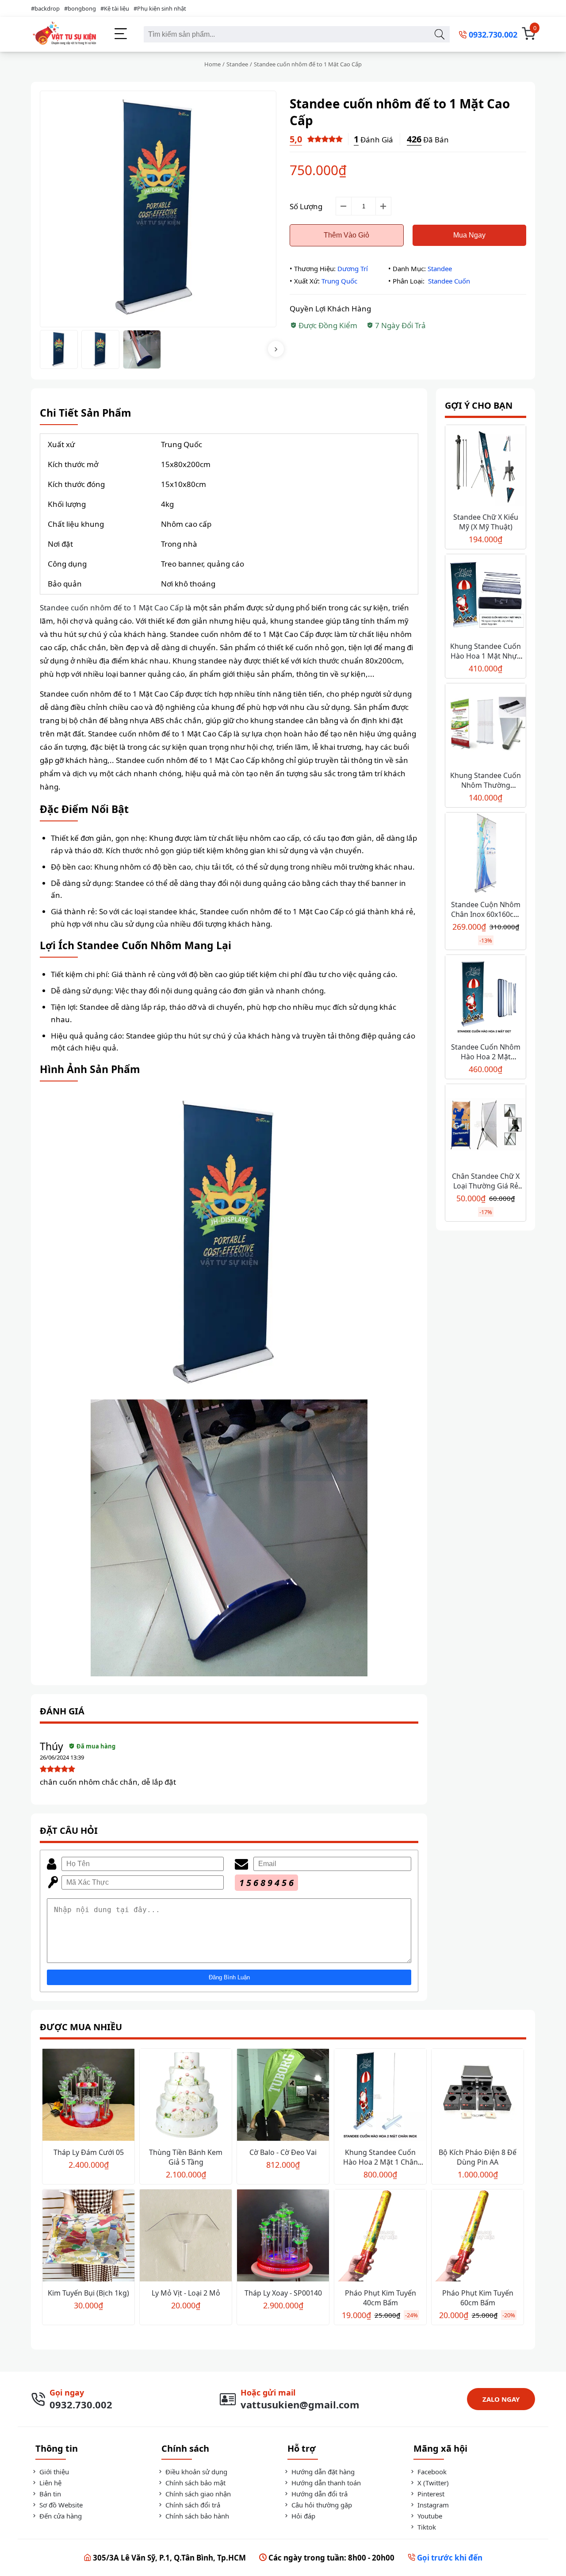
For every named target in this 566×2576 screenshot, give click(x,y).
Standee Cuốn (449, 281)
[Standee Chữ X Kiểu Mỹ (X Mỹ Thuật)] (486, 466)
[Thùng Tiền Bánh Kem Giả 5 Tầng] (186, 2096)
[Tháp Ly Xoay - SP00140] (283, 2237)
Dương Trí (353, 268)
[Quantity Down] (344, 206)
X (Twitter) (432, 2483)
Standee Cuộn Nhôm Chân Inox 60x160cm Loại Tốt (486, 914)
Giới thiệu (53, 2472)
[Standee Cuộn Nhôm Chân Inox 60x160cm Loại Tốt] (486, 854)
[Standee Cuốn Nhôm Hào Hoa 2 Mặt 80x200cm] (486, 996)
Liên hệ (50, 2483)
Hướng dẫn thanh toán (325, 2483)
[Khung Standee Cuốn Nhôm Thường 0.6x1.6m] (486, 725)
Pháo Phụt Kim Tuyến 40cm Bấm (381, 2298)
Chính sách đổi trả (192, 2505)
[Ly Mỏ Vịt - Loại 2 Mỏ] (186, 2237)
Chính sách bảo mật (195, 2483)
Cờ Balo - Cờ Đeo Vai (283, 2152)
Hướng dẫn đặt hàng (322, 2472)
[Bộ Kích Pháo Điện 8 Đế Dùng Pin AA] (478, 2096)
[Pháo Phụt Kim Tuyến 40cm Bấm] (380, 2237)
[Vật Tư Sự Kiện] (64, 34)
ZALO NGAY (501, 2399)
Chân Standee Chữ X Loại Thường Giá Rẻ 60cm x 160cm (486, 1186)
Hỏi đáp (302, 2516)
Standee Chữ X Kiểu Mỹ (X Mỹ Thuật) (486, 522)
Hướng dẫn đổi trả (319, 2494)
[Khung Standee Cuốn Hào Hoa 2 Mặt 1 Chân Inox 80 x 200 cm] (380, 2096)
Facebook (431, 2472)
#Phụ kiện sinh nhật (160, 8)
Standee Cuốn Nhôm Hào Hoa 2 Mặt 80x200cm (486, 1057)
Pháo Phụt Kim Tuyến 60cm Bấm (478, 2298)
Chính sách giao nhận (197, 2494)
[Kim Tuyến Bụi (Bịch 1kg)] (88, 2237)
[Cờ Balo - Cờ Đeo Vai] (283, 2096)
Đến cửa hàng (60, 2516)
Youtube (429, 2516)
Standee (237, 64)
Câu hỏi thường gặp (321, 2505)
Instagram (432, 2505)
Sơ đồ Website (60, 2505)
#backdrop (45, 8)
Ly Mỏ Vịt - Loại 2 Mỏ (186, 2293)
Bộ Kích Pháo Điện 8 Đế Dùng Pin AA (478, 2157)
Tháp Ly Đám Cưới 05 (89, 2152)
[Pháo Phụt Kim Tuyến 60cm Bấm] (478, 2237)
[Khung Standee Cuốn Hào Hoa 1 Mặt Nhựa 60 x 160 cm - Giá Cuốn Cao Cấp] (486, 596)
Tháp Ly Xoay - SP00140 (283, 2293)
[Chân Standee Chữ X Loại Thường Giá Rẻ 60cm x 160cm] (486, 1125)
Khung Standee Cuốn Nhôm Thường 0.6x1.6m (486, 785)
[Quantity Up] (383, 206)
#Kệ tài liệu (115, 8)
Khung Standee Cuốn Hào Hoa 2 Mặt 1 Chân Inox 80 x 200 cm (381, 2162)
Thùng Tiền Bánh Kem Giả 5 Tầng (186, 2157)
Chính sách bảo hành (196, 2516)
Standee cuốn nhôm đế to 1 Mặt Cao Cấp (112, 608)
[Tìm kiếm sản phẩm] (439, 34)
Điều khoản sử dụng (195, 2472)
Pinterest (430, 2494)
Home (212, 64)
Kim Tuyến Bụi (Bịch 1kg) (88, 2293)
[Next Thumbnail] (276, 349)
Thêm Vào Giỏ (346, 235)
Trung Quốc (339, 281)
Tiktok (426, 2527)
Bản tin (49, 2494)
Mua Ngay (469, 235)
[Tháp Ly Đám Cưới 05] (88, 2096)
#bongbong (80, 8)
